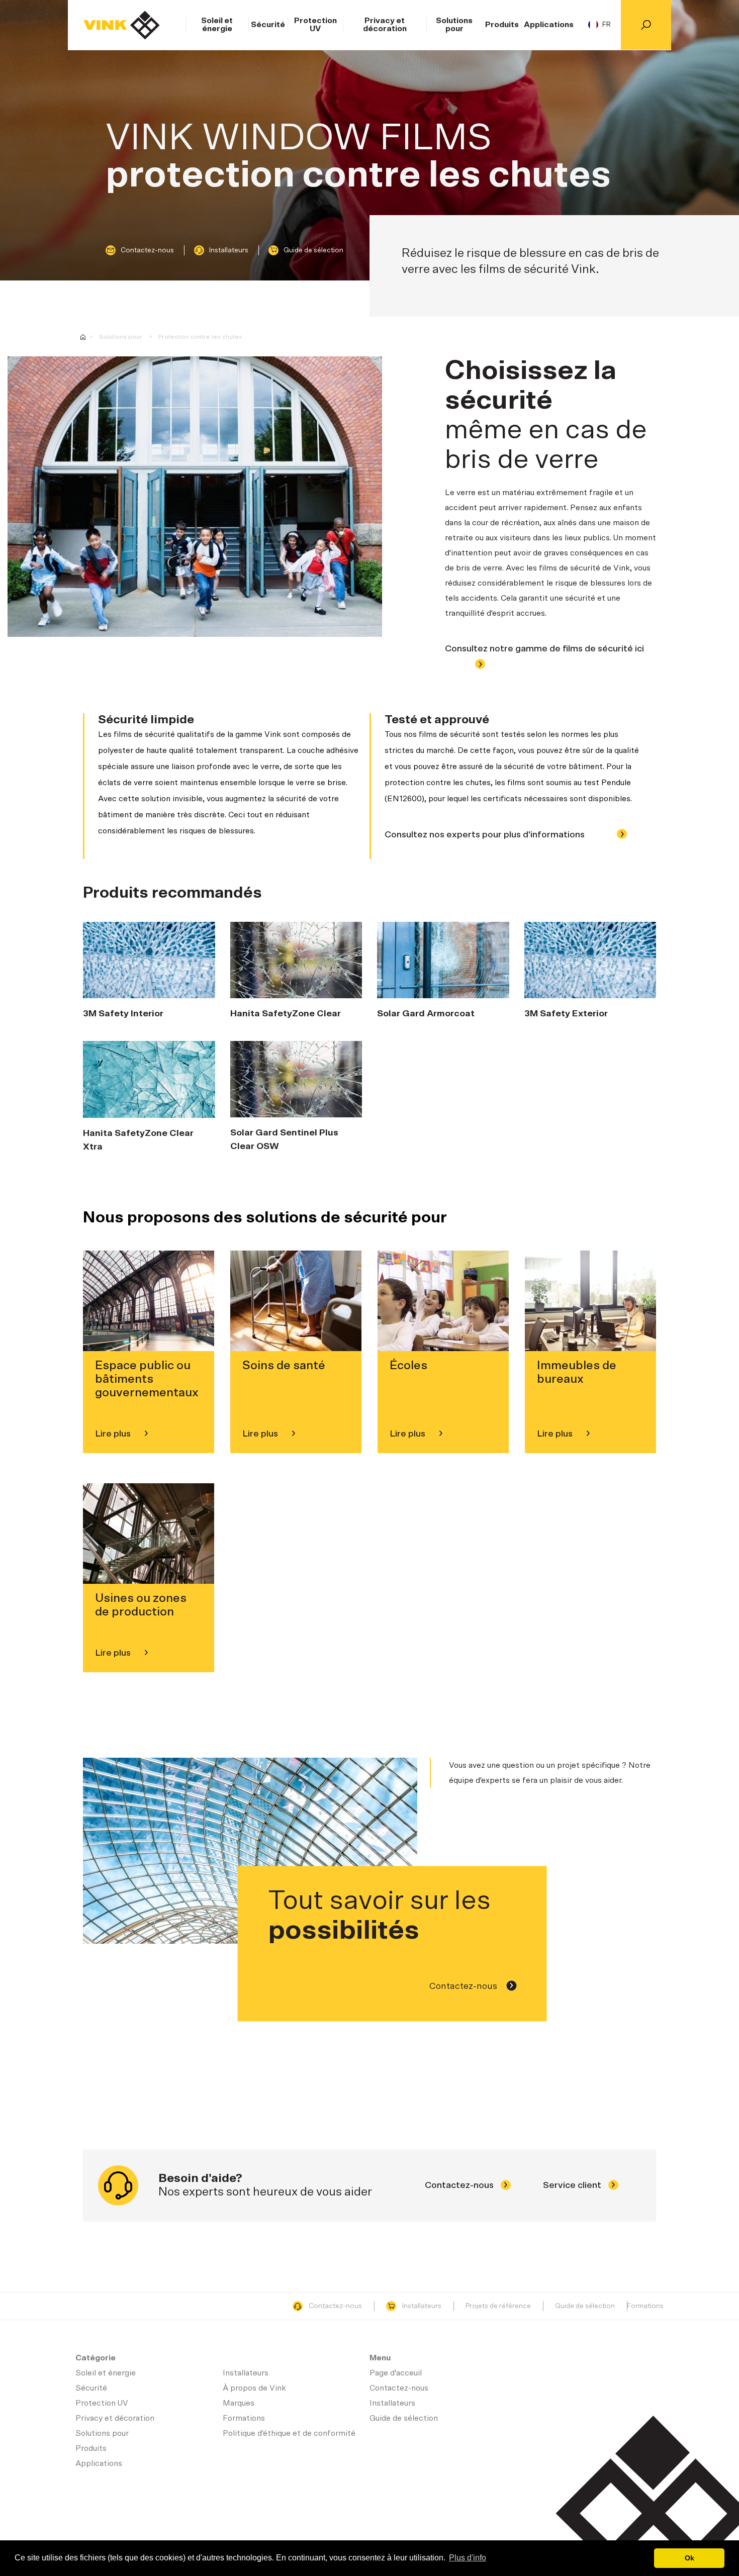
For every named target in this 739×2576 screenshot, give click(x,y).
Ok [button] (689, 2558)
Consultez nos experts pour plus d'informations (486, 835)
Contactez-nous (147, 250)
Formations (645, 2306)
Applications (549, 25)
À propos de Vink (254, 2388)
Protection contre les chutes (200, 337)
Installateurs (229, 250)
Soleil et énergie (217, 25)
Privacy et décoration (385, 25)
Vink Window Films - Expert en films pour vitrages (83, 337)
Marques (239, 2403)
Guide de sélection (313, 250)
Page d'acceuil (122, 25)
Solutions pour (454, 25)
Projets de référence (498, 2306)
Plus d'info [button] (468, 2558)
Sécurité (268, 25)
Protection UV (315, 25)
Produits (502, 25)
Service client (573, 2185)
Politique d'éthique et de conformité (289, 2433)
